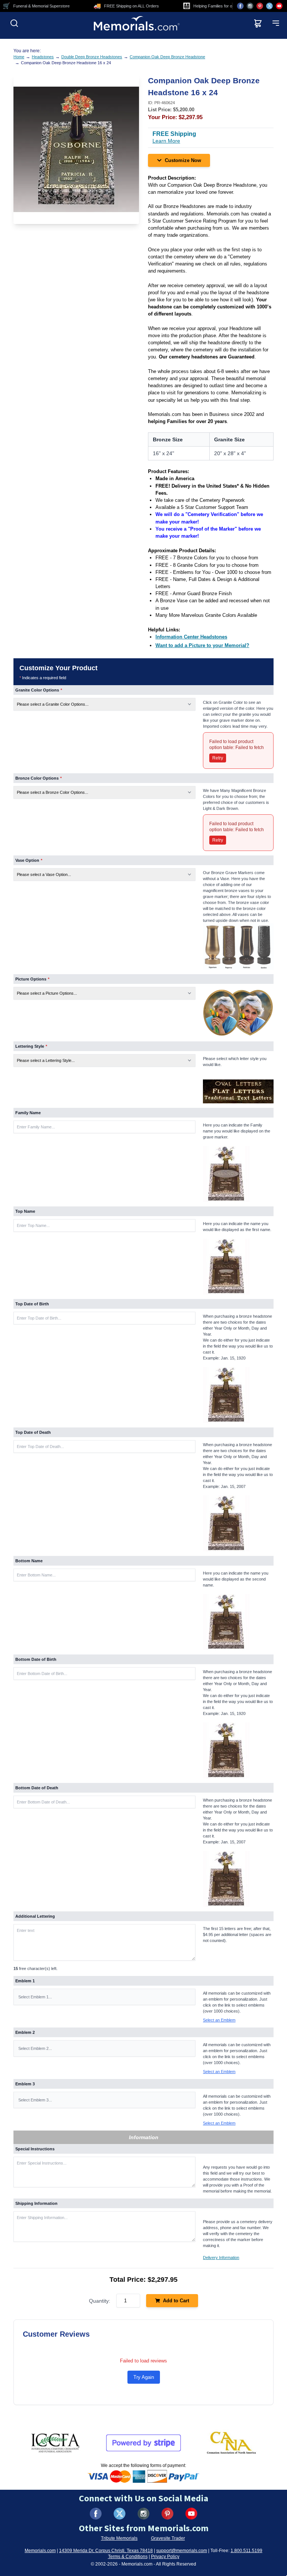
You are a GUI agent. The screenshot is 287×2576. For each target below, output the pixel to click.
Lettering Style (31, 1046)
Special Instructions (35, 2149)
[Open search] (14, 23)
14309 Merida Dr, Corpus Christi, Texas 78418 (106, 2551)
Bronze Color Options (38, 778)
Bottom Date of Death (37, 1788)
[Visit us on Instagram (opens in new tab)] (250, 6)
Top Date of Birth (32, 1304)
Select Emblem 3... (35, 2100)
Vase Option (29, 860)
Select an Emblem (219, 2020)
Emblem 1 (25, 1981)
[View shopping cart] (258, 23)
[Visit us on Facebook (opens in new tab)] (240, 6)
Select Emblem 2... (35, 2048)
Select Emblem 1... (35, 1997)
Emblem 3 (25, 2084)
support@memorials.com (182, 2551)
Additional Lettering (35, 1916)
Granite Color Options (39, 690)
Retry (218, 758)
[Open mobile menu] (276, 23)
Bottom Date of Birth (36, 1659)
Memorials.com (40, 2551)
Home (19, 57)
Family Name (28, 1113)
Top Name (25, 1211)
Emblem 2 (25, 2032)
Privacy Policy (165, 2557)
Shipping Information (36, 2203)
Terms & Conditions (128, 2557)
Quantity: (100, 2301)
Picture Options (32, 979)
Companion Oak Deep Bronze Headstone (167, 57)
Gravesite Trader (168, 2538)
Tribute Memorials (119, 2538)
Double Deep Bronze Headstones (92, 57)
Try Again (144, 2377)
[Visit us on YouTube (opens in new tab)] (279, 6)
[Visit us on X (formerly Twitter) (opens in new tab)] (120, 2514)
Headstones (43, 57)
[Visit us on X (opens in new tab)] (269, 6)
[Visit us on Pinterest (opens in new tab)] (260, 6)
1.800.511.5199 (246, 2551)
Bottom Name (29, 1561)
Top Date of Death (33, 1432)
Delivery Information (221, 2258)
